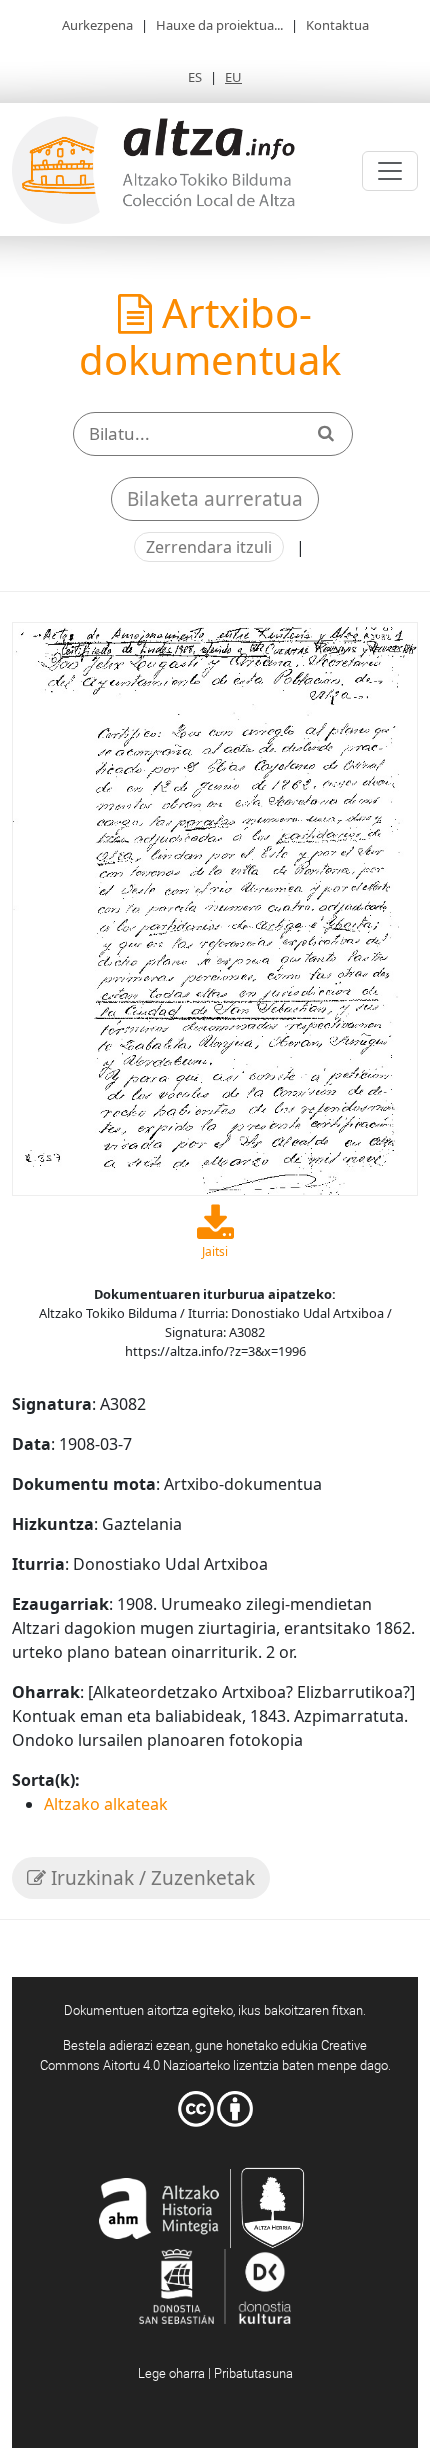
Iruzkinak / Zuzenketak (150, 1878)
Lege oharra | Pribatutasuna (215, 2373)
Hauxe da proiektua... (219, 25)
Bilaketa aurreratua (215, 499)
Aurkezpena (97, 25)
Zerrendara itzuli (209, 547)
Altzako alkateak (106, 1804)
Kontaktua (337, 25)
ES (195, 77)
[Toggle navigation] (390, 171)
